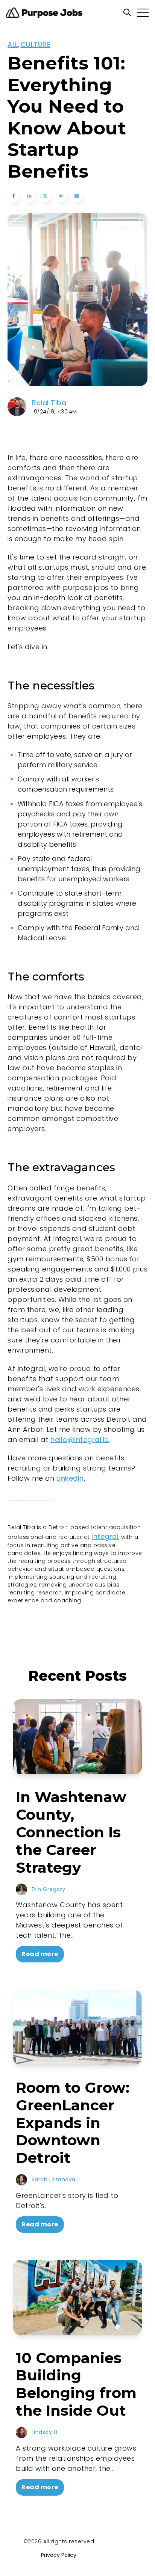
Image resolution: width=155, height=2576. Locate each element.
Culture (36, 44)
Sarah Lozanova (54, 2179)
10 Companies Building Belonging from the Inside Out (76, 2384)
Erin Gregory (49, 1889)
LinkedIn (70, 1478)
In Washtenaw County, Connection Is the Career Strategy (71, 1832)
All (13, 44)
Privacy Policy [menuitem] (59, 2555)
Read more (40, 1954)
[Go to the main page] (44, 13)
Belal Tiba (49, 403)
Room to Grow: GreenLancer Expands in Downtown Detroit (73, 2123)
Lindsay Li (45, 2432)
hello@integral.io (80, 1440)
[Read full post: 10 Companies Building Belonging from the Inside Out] (77, 2297)
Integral (105, 1536)
